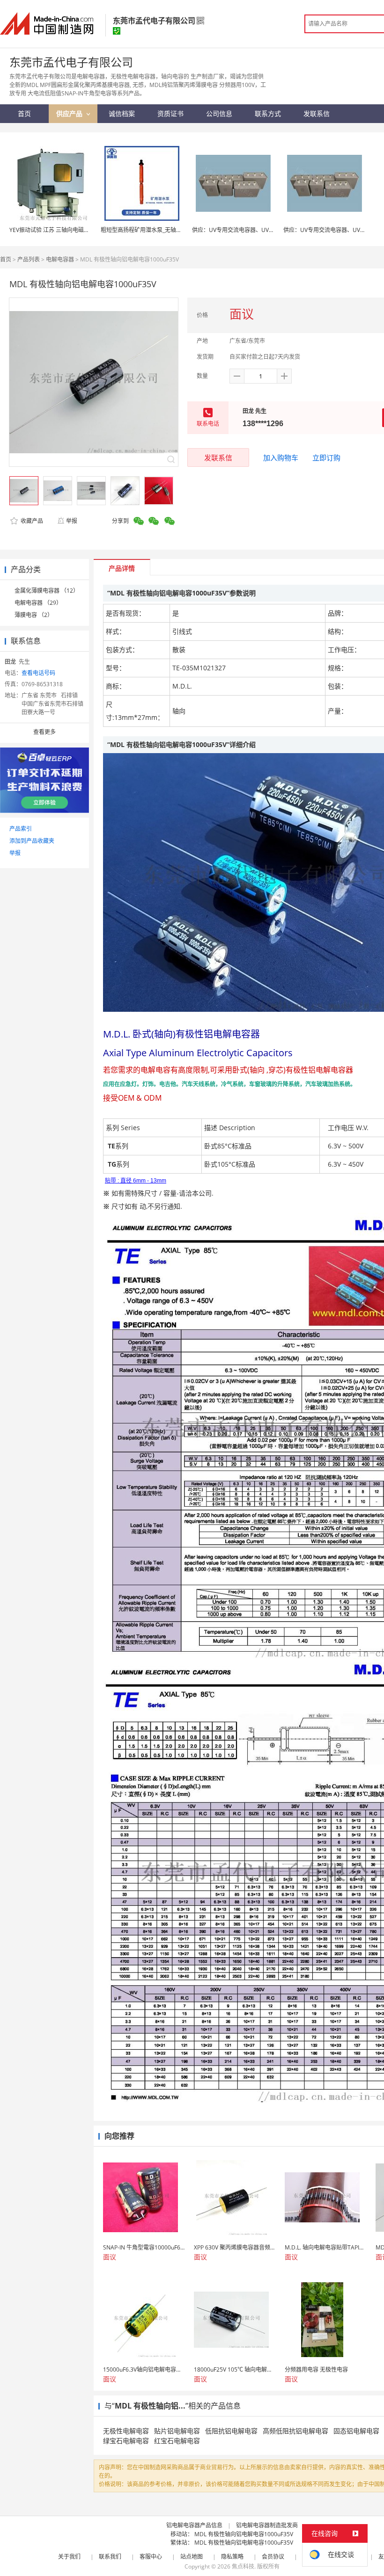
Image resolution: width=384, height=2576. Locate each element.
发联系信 (218, 457)
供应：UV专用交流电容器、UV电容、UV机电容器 (254, 230)
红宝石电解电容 (177, 2441)
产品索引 (21, 829)
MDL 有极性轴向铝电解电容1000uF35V (244, 2534)
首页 (6, 259)
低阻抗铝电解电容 (231, 2431)
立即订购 (326, 457)
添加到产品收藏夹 (32, 841)
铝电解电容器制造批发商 (267, 2525)
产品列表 (29, 259)
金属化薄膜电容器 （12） (47, 591)
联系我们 (110, 2557)
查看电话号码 (38, 673)
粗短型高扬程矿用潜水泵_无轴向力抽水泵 (152, 230)
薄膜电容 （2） (34, 615)
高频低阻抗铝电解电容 (295, 2431)
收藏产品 (31, 521)
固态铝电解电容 (356, 2431)
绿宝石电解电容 (126, 2441)
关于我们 (69, 2557)
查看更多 (44, 732)
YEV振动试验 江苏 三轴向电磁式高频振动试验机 (69, 230)
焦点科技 (243, 2566)
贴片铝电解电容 (177, 2431)
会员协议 (273, 2557)
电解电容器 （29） (38, 603)
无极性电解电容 (126, 2431)
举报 (72, 521)
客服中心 (151, 2557)
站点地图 (192, 2557)
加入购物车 (281, 457)
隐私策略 (232, 2557)
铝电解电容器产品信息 (194, 2525)
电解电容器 (60, 259)
